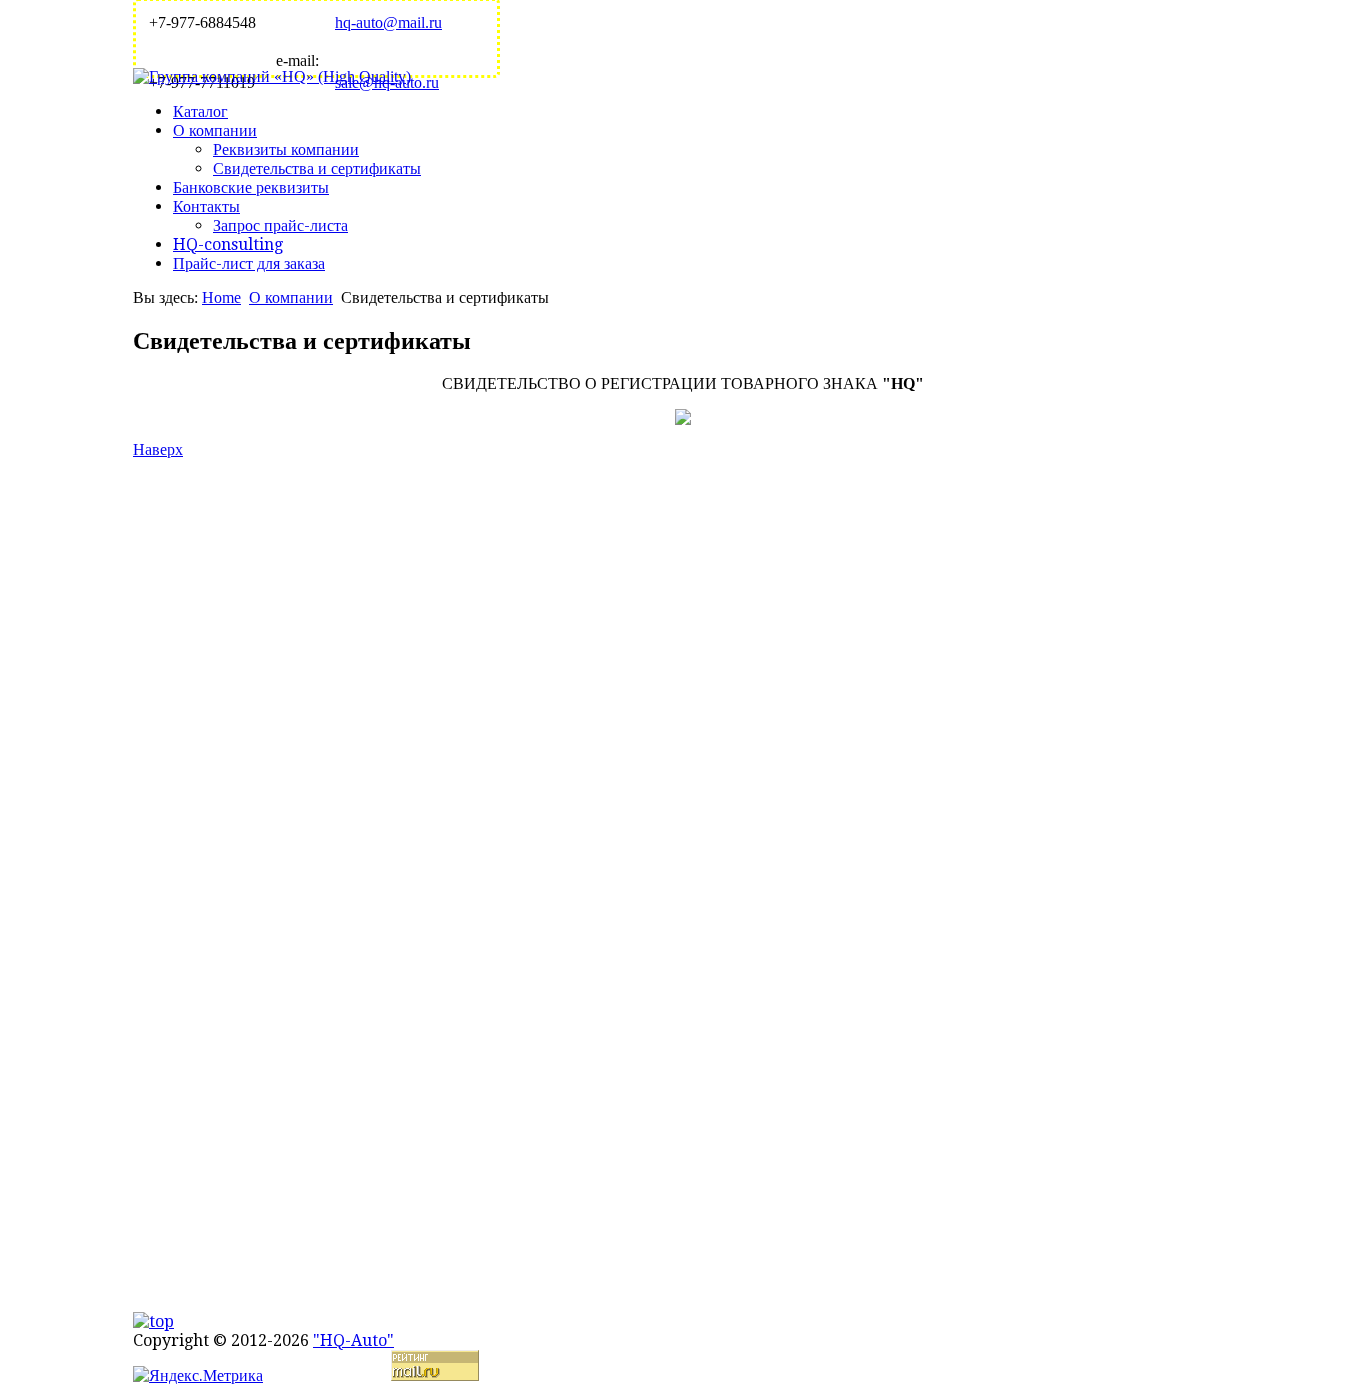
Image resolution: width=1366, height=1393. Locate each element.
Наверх (158, 449)
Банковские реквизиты (251, 187)
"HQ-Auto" (353, 1340)
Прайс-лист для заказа (249, 263)
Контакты (206, 206)
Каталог (200, 111)
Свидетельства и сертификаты (317, 168)
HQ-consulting (228, 244)
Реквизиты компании (286, 149)
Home (221, 297)
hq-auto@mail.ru (388, 22)
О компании (215, 130)
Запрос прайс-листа (280, 225)
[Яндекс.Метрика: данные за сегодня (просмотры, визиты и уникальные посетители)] (198, 1375)
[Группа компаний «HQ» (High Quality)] (272, 76)
